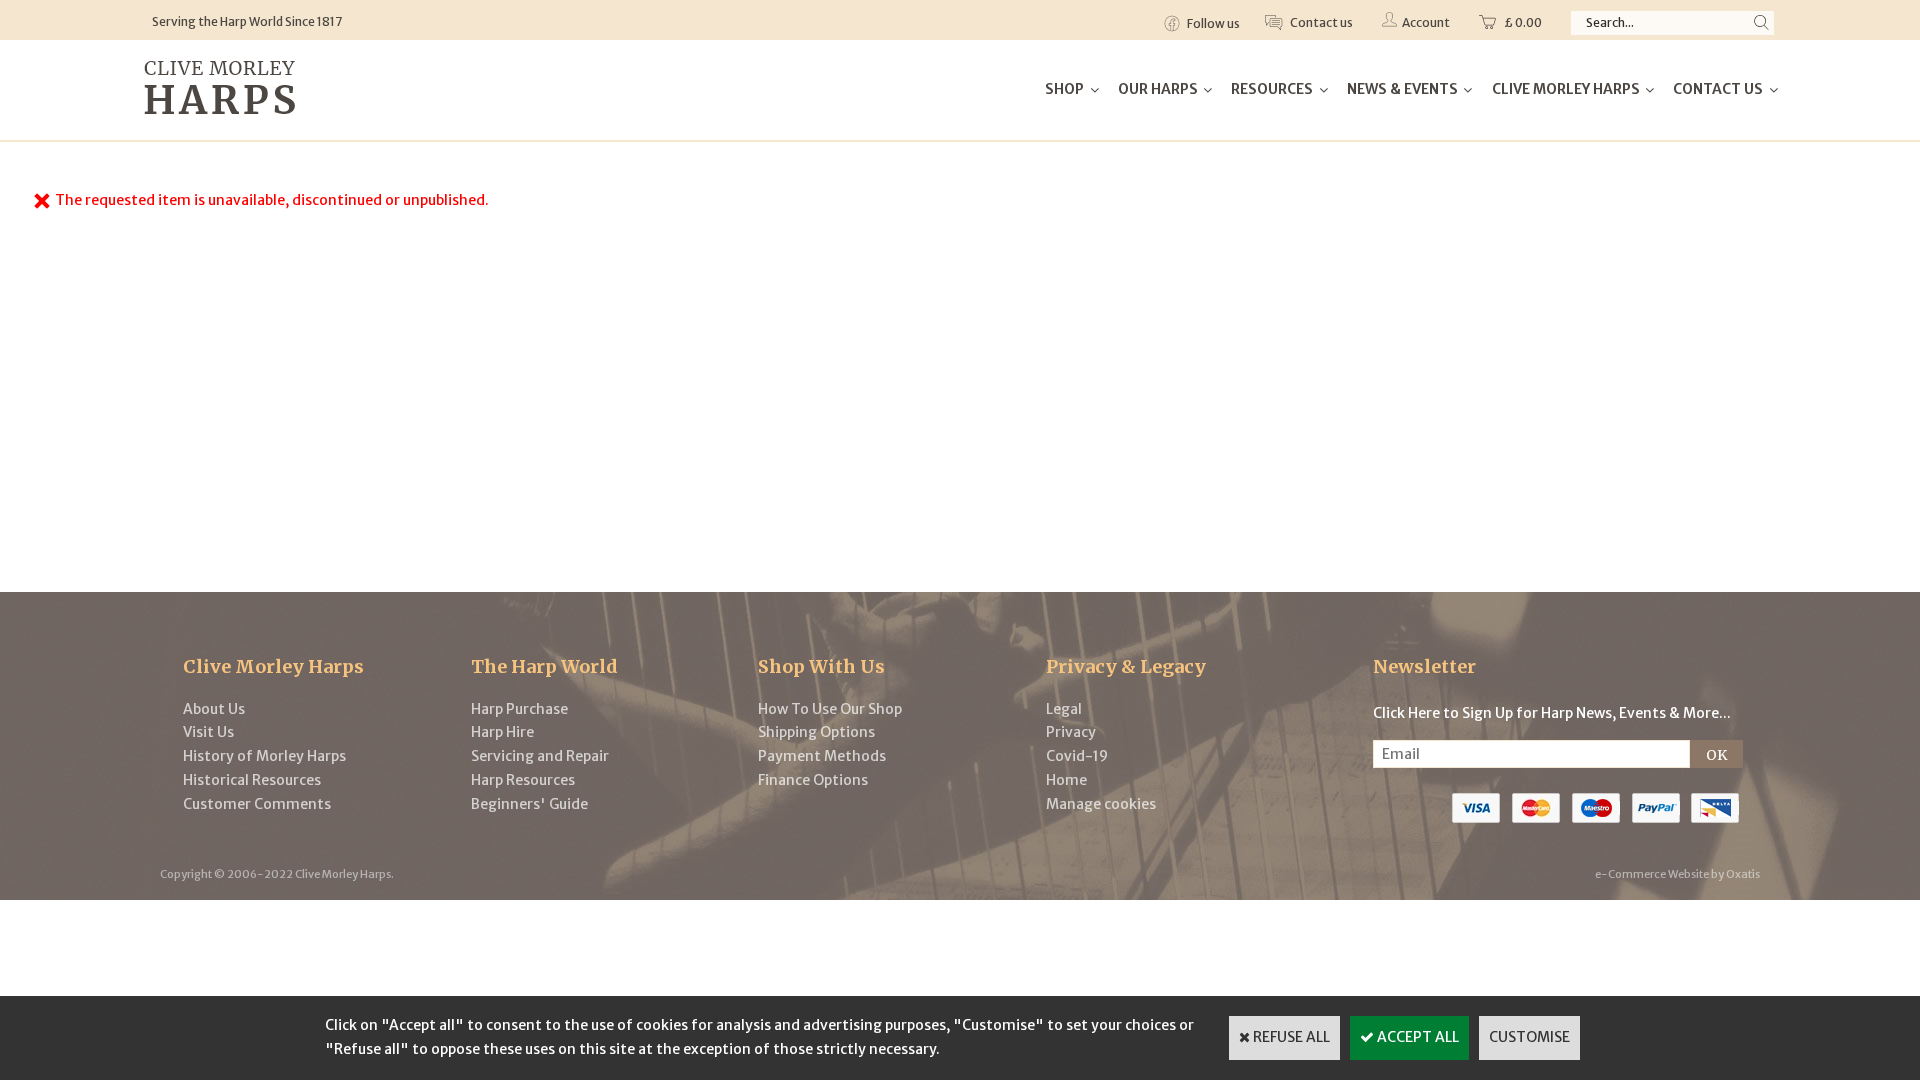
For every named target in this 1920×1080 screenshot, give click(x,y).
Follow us (1212, 23)
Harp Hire (502, 732)
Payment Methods (822, 756)
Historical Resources (252, 780)
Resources (1272, 89)
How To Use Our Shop (830, 709)
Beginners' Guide (529, 804)
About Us (214, 709)
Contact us (1320, 22)
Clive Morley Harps (1566, 89)
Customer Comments (257, 804)
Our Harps (1158, 89)
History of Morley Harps (264, 756)
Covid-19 (1077, 756)
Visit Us (208, 732)
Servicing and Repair (540, 756)
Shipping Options (816, 732)
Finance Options (813, 780)
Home (1066, 780)
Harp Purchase (519, 709)
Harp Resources (523, 780)
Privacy (1071, 732)
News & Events (1402, 89)
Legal (1064, 709)
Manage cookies (1101, 804)
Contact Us (1718, 89)
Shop (1064, 89)
